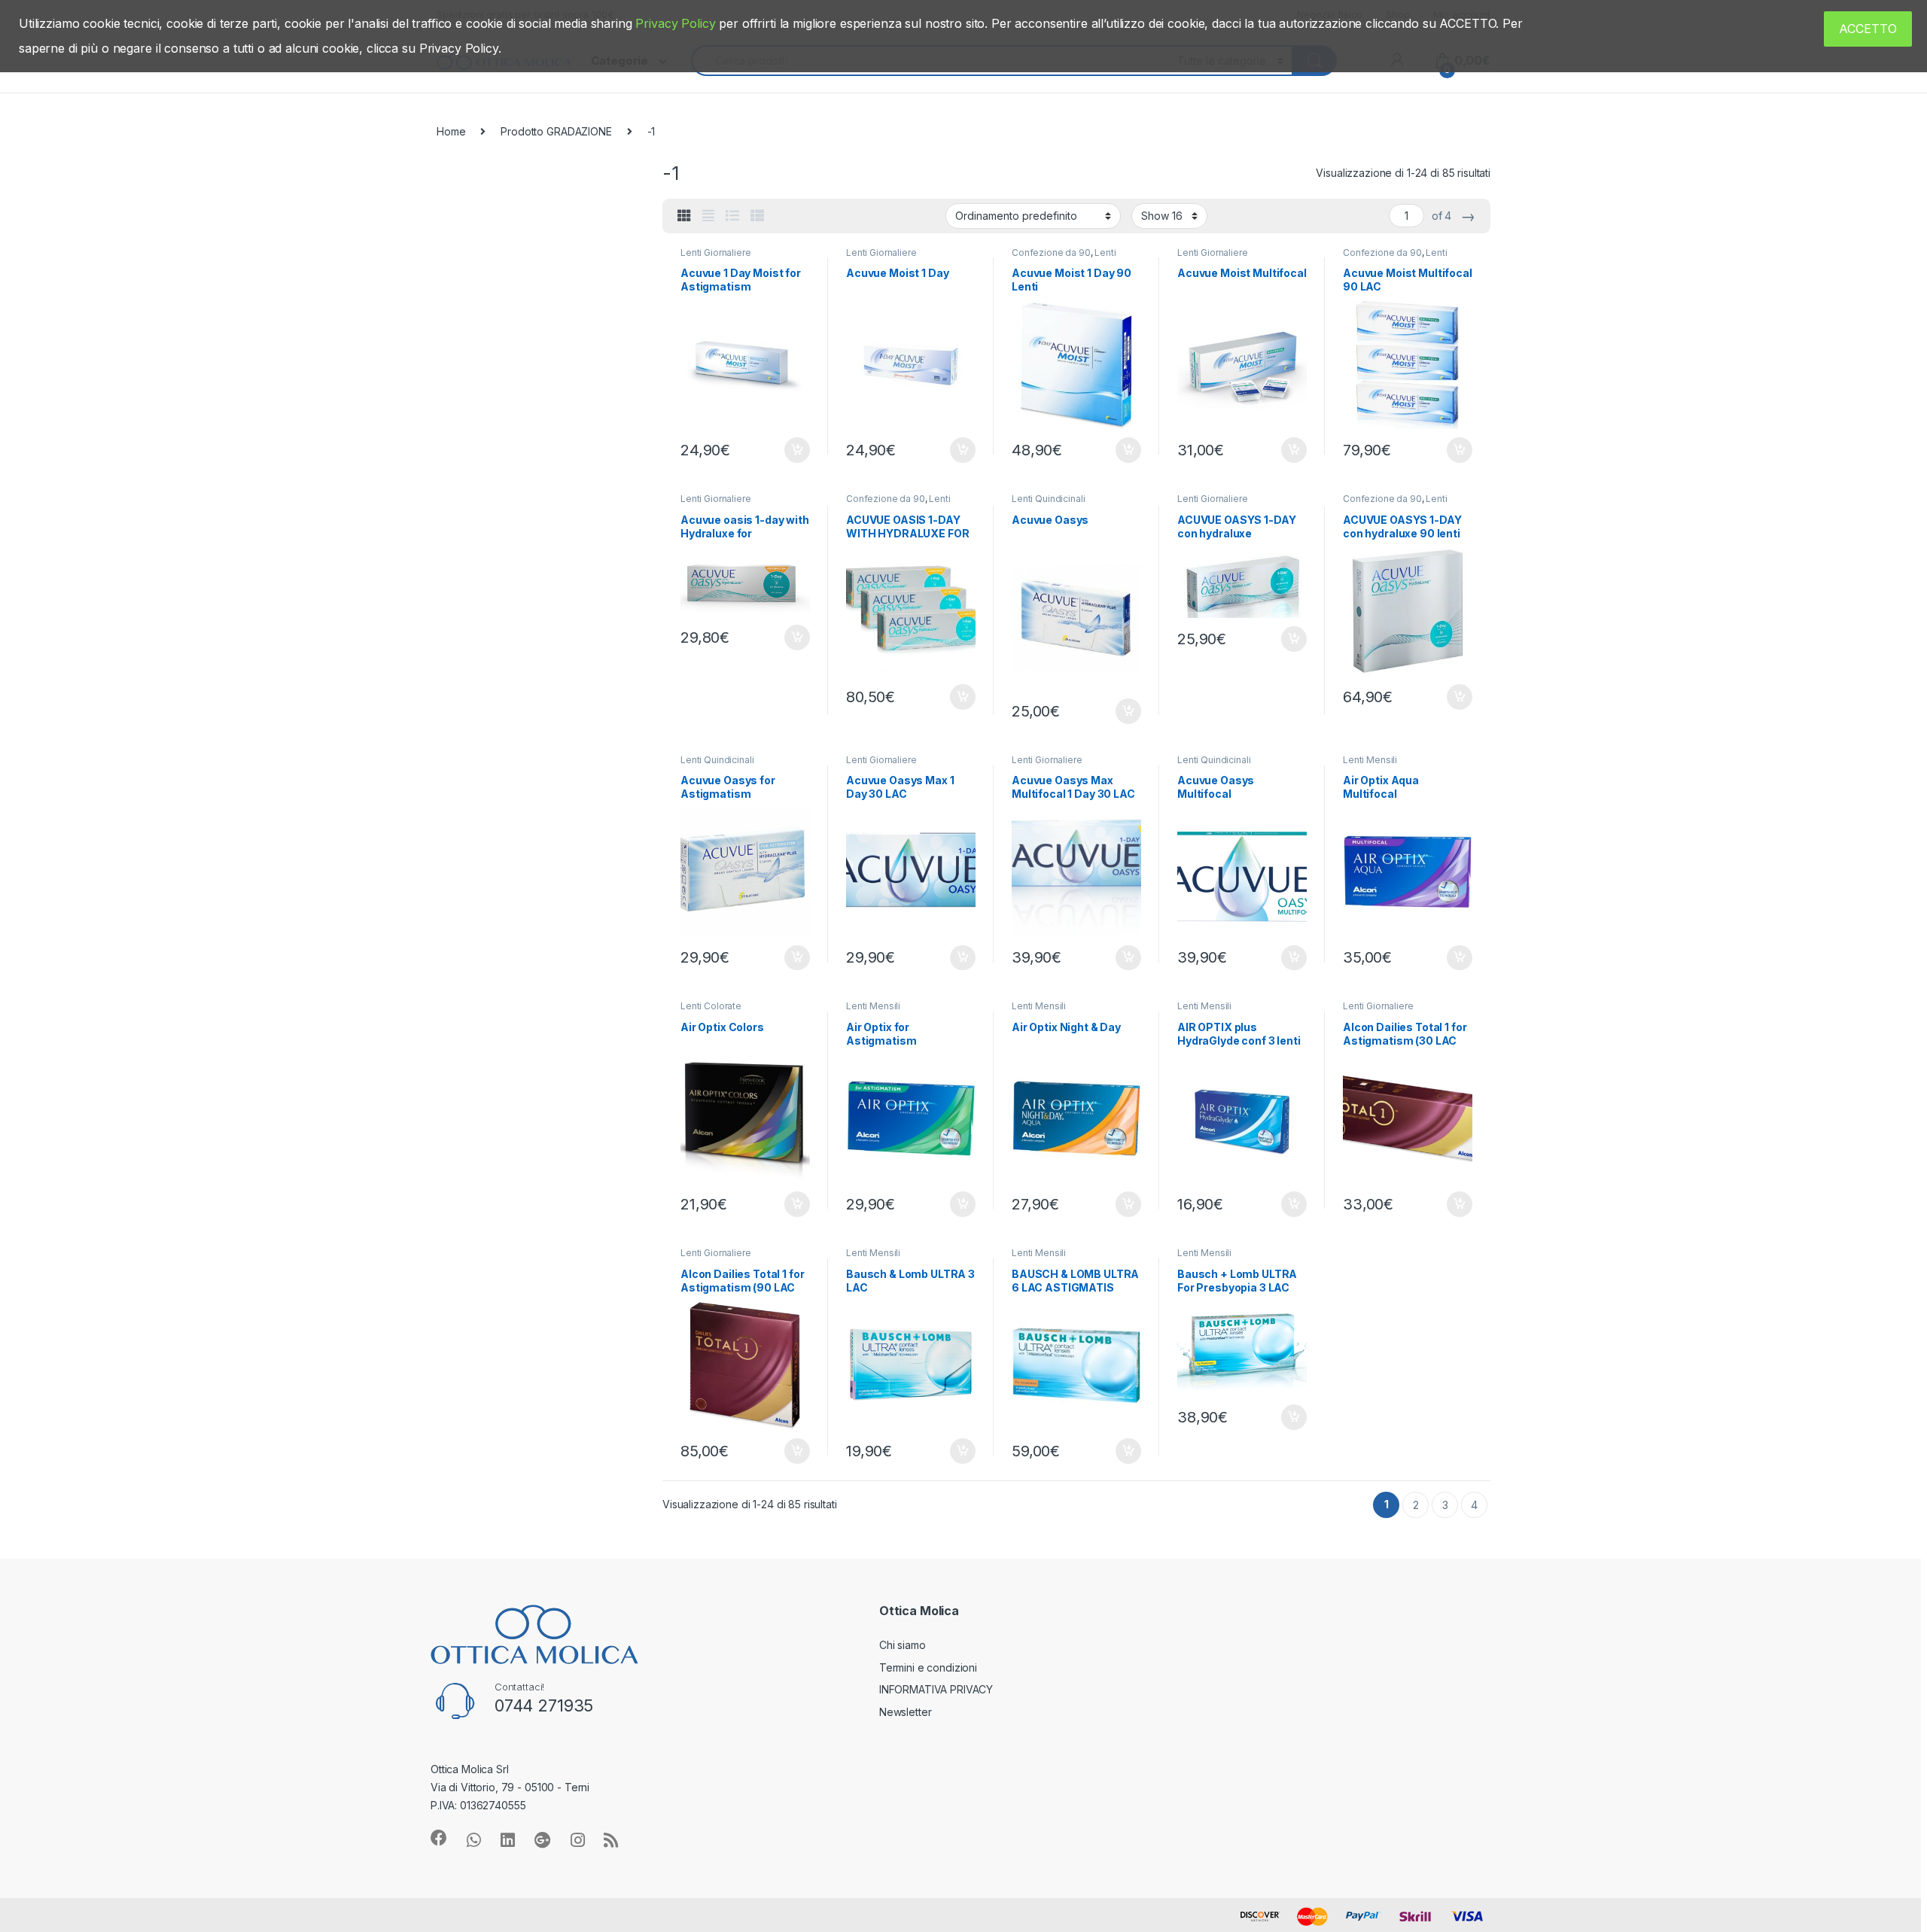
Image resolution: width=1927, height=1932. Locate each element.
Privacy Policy (675, 23)
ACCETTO (1868, 29)
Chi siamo (903, 1645)
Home (451, 131)
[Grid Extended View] (708, 216)
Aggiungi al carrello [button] (788, 450)
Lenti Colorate (711, 1006)
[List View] (732, 216)
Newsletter (906, 1712)
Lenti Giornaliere (716, 253)
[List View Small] (757, 216)
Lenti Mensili (1370, 760)
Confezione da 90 (1051, 253)
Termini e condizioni (928, 1667)
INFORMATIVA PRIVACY (936, 1689)
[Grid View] (684, 216)
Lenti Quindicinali (1048, 499)
